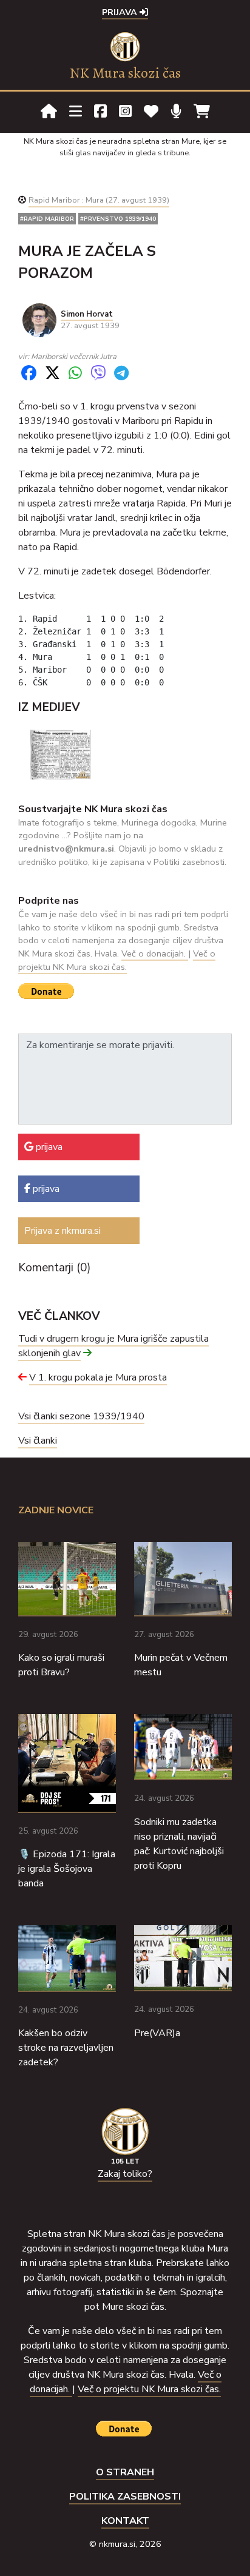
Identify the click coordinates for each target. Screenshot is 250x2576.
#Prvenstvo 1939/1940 (118, 219)
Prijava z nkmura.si (62, 1231)
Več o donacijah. (155, 953)
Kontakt (125, 2521)
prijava (48, 1147)
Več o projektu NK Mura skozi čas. (117, 960)
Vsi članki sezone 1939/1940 (81, 1416)
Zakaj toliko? (125, 2174)
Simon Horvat (87, 314)
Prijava (121, 12)
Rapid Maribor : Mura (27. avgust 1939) (99, 200)
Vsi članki (38, 1441)
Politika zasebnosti (125, 2497)
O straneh (125, 2472)
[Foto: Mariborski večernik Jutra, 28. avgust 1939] (61, 754)
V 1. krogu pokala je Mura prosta (98, 1377)
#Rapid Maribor (47, 219)
